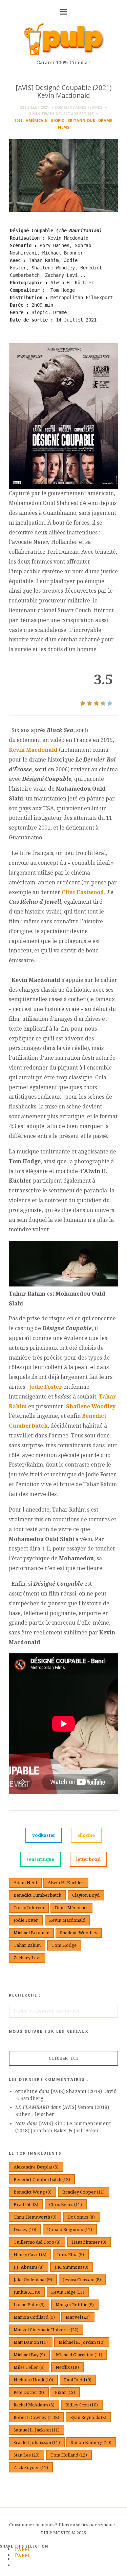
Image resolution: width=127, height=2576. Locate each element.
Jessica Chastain (82, 2280)
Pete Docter (29, 2392)
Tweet (22, 2549)
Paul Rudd (78, 2380)
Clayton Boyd (86, 1895)
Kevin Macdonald (33, 750)
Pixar (65, 2392)
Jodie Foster (46, 1387)
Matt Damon (31, 2342)
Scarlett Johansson (37, 2442)
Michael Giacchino (79, 2355)
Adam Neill (25, 1883)
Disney (25, 2230)
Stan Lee (27, 2455)
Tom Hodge (64, 1945)
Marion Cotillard (34, 2317)
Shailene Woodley (91, 1406)
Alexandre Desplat (36, 2167)
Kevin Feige (68, 2292)
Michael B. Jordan (82, 2342)
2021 (18, 120)
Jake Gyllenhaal (33, 2280)
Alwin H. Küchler (66, 1883)
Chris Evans (66, 2205)
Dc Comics (81, 2217)
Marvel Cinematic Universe (46, 2330)
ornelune (26, 2091)
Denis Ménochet (71, 1908)
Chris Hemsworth (35, 2217)
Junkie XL (27, 2292)
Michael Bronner (31, 1933)
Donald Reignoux (70, 2230)
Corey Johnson (29, 1908)
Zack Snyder (31, 2468)
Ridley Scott (82, 2405)
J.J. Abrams (29, 2267)
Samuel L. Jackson (37, 2430)
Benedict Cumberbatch (37, 1895)
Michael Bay (29, 2355)
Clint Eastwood (83, 892)
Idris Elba (71, 2255)
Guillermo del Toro (37, 2242)
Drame (105, 120)
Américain (37, 120)
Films (64, 127)
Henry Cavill (30, 2255)
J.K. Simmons (71, 2267)
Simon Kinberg (91, 2442)
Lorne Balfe (29, 2305)
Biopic (58, 120)
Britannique (81, 120)
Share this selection (24, 2546)
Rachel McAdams (34, 2405)
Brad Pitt (26, 2205)
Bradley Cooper (83, 2192)
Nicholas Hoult (33, 2380)
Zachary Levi (27, 1958)
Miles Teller (29, 2367)
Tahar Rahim (27, 1945)
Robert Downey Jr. (36, 2417)
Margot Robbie (75, 2305)
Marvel (78, 2317)
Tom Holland (69, 2455)
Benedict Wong (33, 2192)
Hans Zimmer (89, 2242)
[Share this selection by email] (17, 2559)
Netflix (67, 2367)
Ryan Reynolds (88, 2417)
